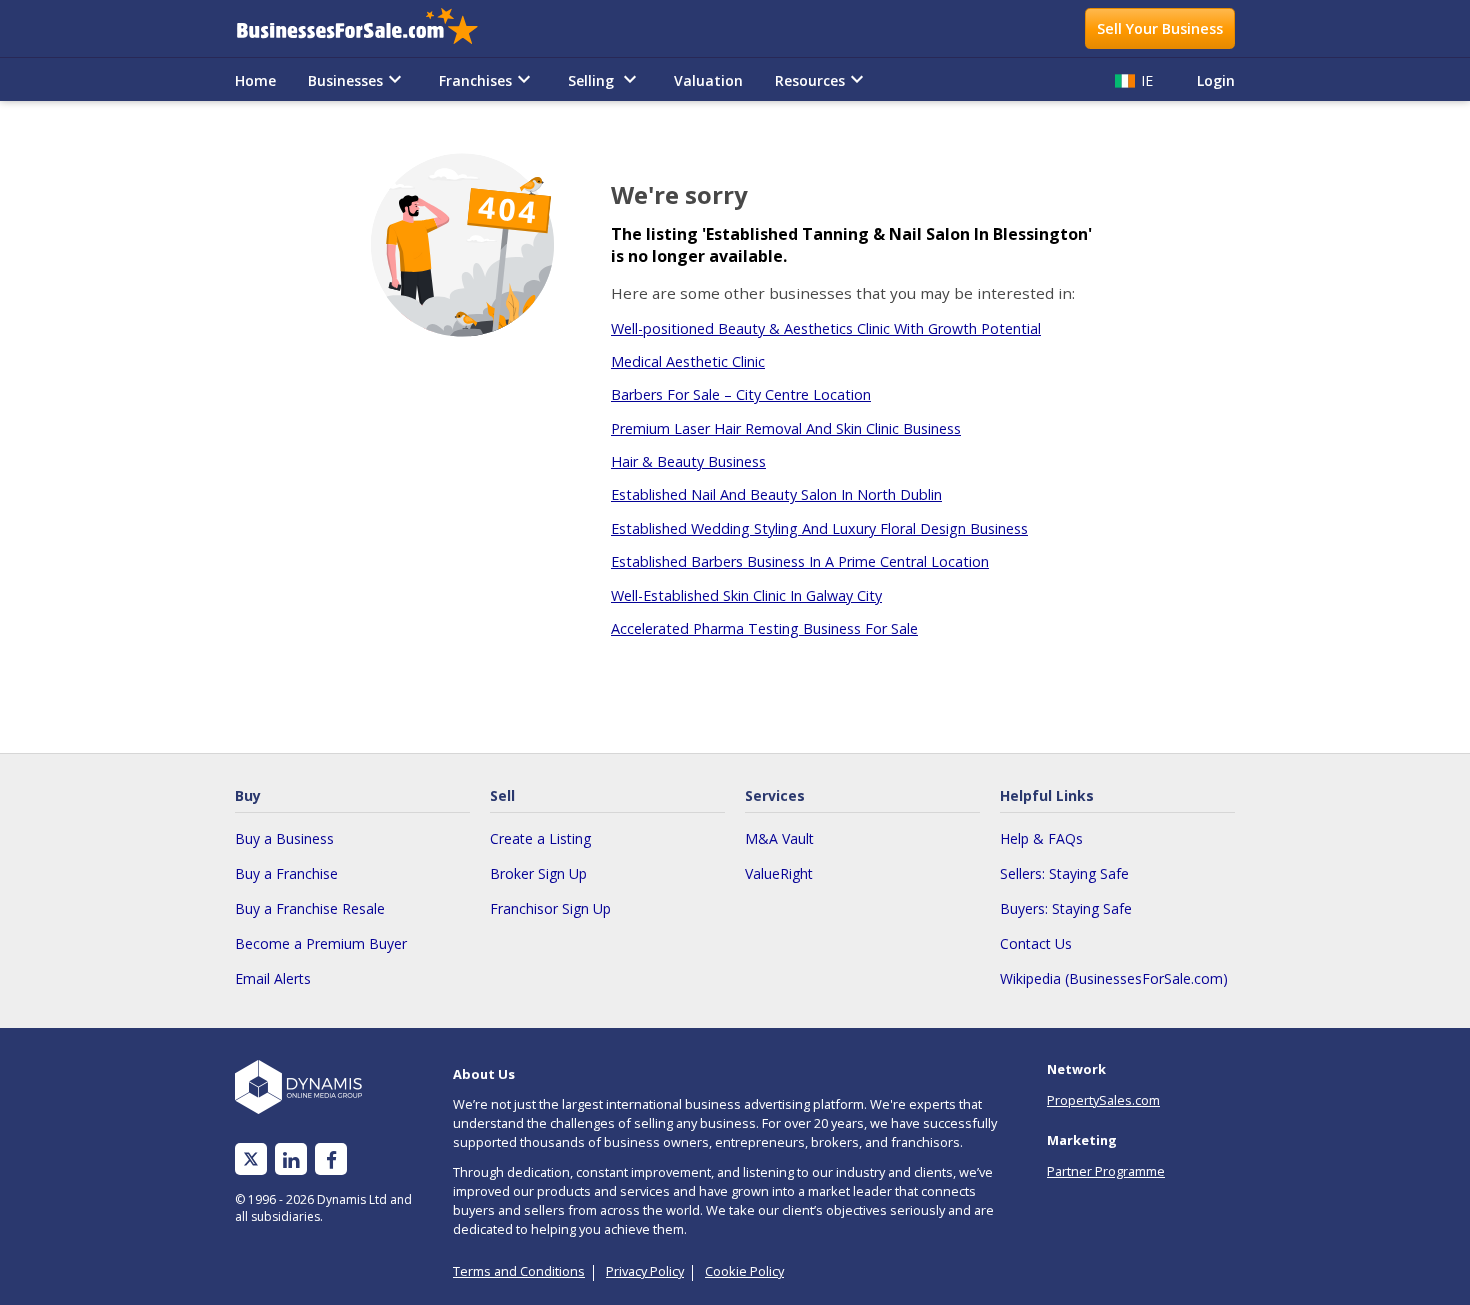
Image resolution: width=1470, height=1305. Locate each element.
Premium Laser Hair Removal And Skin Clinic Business (786, 428)
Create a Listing (540, 838)
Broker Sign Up (538, 873)
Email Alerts (273, 978)
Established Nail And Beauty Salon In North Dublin (776, 494)
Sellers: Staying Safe (1064, 873)
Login (1216, 80)
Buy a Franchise (286, 873)
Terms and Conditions (519, 1271)
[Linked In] (291, 1159)
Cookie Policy (744, 1271)
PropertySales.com (1103, 1100)
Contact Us (1036, 943)
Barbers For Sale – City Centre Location (741, 394)
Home (255, 80)
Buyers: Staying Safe (1066, 908)
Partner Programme (1106, 1171)
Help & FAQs (1041, 838)
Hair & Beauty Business (688, 461)
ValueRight (779, 873)
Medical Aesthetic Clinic (688, 361)
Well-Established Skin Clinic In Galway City (746, 595)
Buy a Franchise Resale (310, 908)
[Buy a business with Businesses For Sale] (371, 28)
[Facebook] (331, 1159)
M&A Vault (779, 838)
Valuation (708, 80)
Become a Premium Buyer (321, 943)
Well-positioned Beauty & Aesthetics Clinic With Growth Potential (826, 328)
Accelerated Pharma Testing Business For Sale (764, 628)
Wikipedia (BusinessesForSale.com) (1114, 978)
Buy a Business (284, 838)
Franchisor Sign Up (550, 908)
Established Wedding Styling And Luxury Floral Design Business (819, 528)
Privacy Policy (645, 1271)
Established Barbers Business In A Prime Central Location (800, 561)
